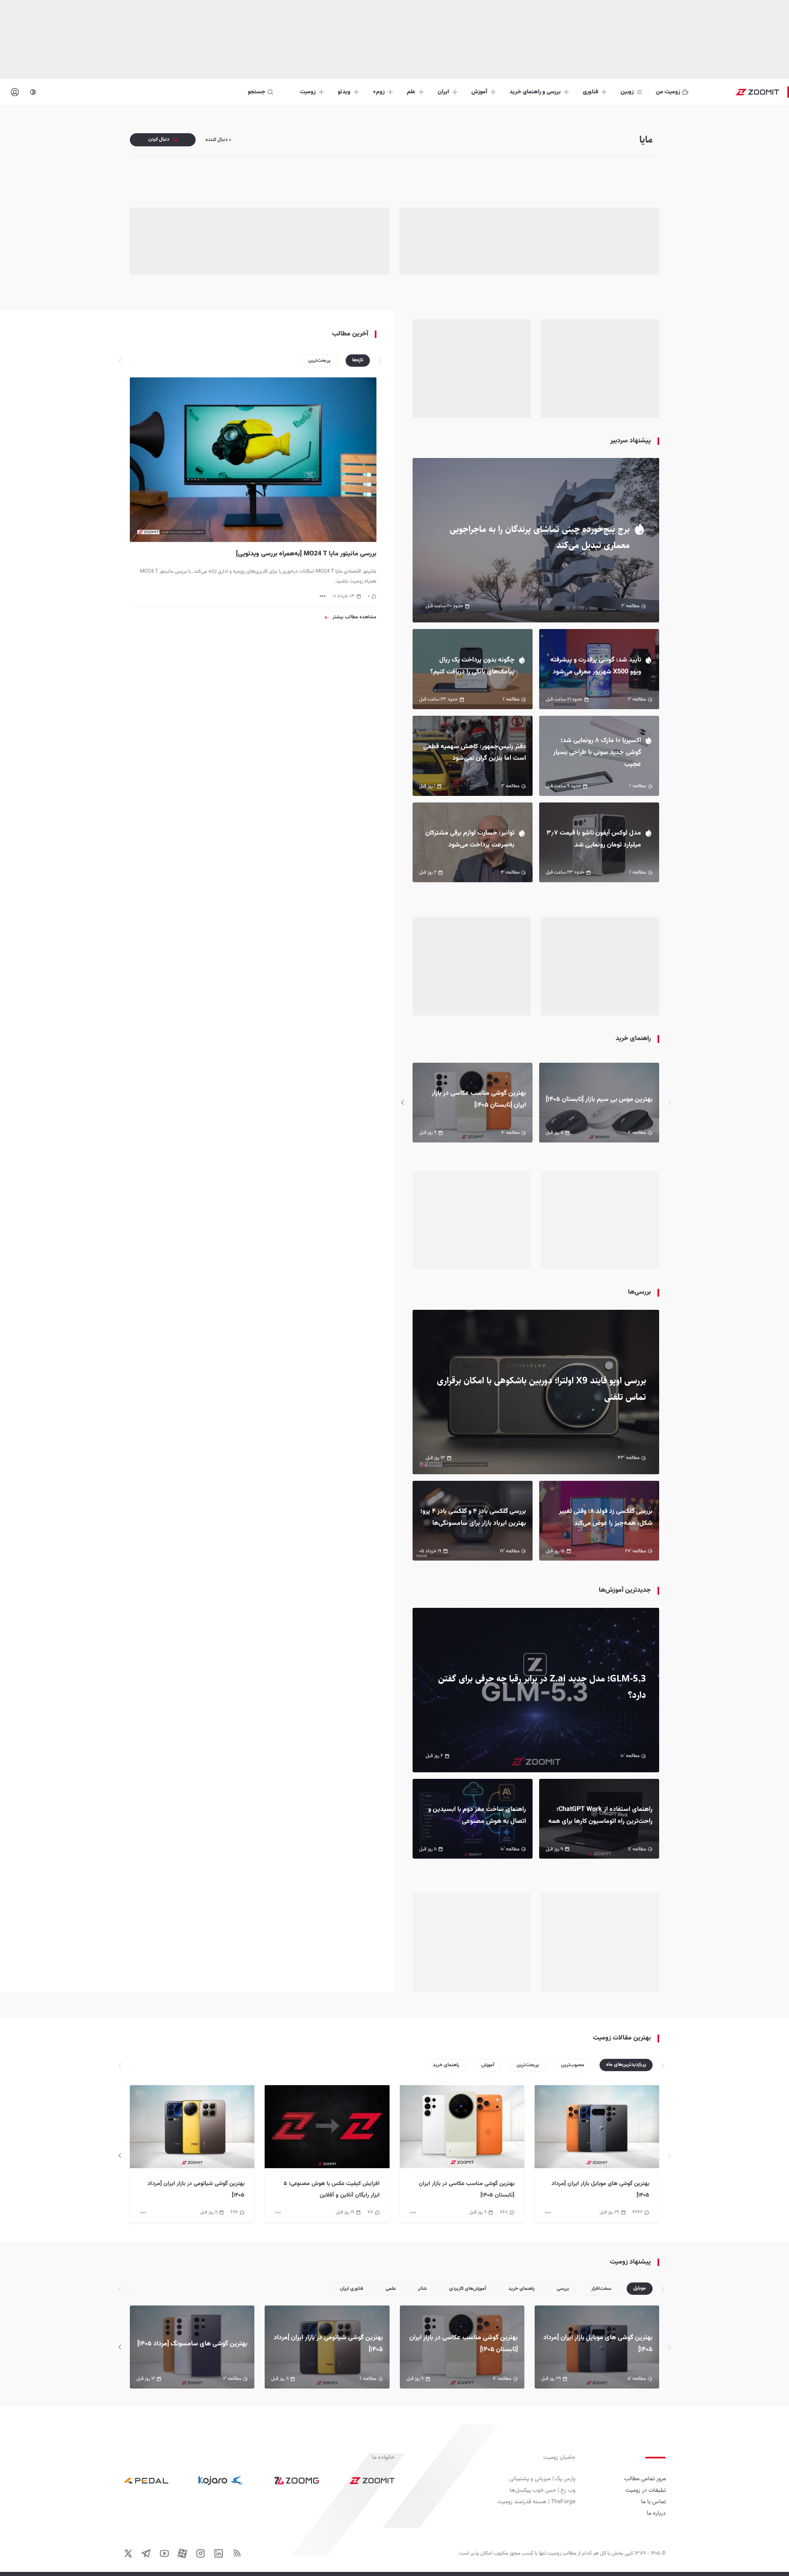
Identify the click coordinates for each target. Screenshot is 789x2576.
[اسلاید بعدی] (403, 1103)
